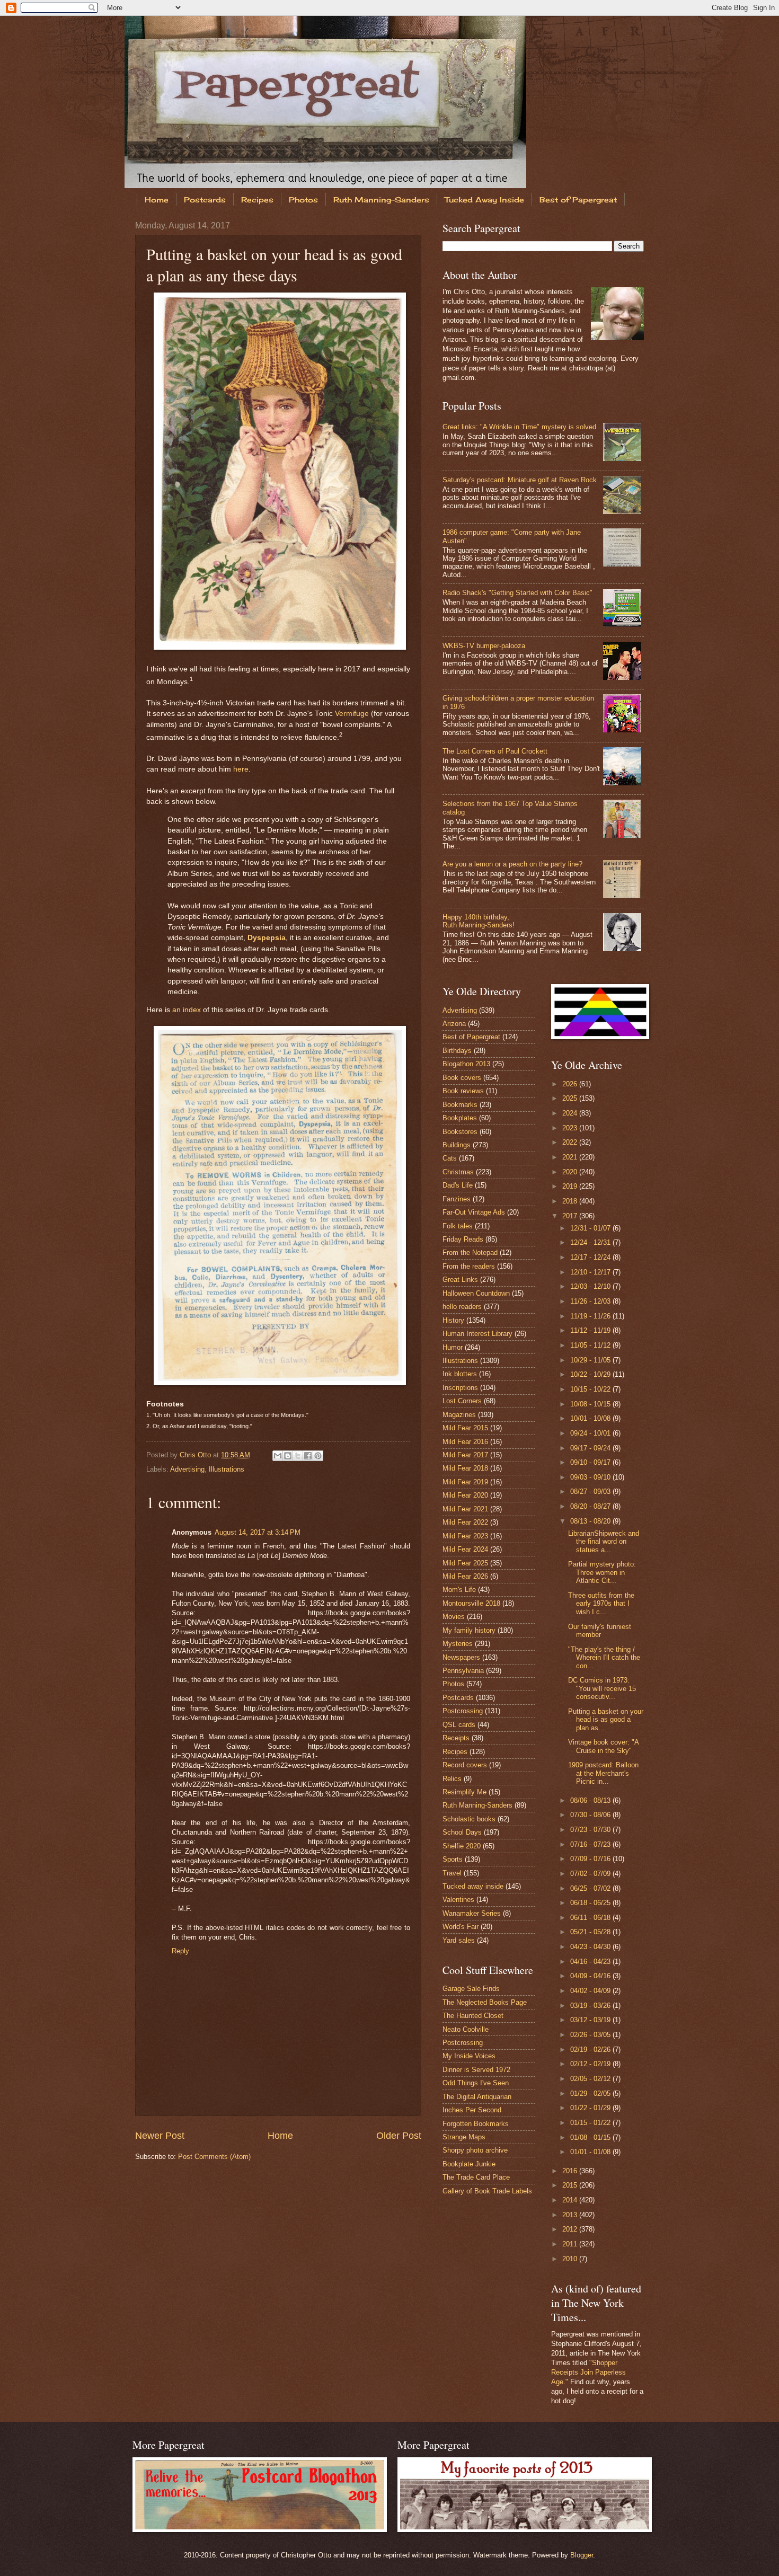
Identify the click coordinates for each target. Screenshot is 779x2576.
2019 (571, 1186)
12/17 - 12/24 (591, 1257)
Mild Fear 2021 (465, 1509)
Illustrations (227, 1469)
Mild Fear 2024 (465, 1549)
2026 (571, 1084)
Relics (452, 1779)
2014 (571, 2200)
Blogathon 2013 (466, 1064)
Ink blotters (460, 1374)
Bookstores (460, 1132)
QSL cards (459, 1725)
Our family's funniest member (600, 1631)
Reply (180, 1951)
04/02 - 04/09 (591, 1991)
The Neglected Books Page (485, 2002)
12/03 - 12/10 (591, 1286)
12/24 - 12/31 (591, 1242)
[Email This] (278, 1456)
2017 (571, 1216)
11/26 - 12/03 (591, 1301)
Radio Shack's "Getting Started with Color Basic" (517, 593)
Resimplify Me (464, 1792)
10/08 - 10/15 (591, 1404)
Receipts (456, 1738)
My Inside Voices (469, 2056)
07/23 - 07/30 (591, 1830)
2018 (571, 1201)
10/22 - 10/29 (591, 1374)
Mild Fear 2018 (465, 1468)
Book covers (462, 1078)
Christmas (458, 1172)
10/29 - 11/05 (591, 1360)
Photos (303, 200)
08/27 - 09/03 (591, 1491)
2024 (571, 1113)
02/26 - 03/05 (591, 2035)
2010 (571, 2259)
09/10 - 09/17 (591, 1462)
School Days (462, 1832)
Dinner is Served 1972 (476, 2070)
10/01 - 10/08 (591, 1418)
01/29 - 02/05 (591, 2093)
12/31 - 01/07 (591, 1228)
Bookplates (460, 1118)
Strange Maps (464, 2137)
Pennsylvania (463, 1671)
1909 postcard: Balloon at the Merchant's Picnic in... (603, 1773)
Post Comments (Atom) (214, 2157)
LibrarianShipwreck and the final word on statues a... (604, 1542)
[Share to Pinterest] (318, 1456)
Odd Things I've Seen (476, 2083)
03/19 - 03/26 (591, 2006)
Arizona (454, 1024)
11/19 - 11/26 (591, 1316)
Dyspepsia (267, 938)
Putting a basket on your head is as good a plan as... (606, 1720)
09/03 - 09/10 (591, 1477)
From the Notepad (470, 1252)
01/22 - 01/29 (591, 2108)
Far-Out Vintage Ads (474, 1212)
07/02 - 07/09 (591, 1874)
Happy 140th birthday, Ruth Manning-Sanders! (479, 921)
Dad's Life (458, 1185)
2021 (571, 1157)
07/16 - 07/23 (591, 1844)
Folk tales (458, 1226)
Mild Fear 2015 (465, 1428)
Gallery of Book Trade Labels (487, 2191)
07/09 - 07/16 (591, 1859)
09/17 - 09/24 (591, 1448)
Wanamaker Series (472, 1913)
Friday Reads (463, 1239)
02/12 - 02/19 (591, 2064)
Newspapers (461, 1657)
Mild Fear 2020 (465, 1495)
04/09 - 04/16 (591, 1976)
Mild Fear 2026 (465, 1576)
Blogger (582, 2555)
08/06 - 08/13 (591, 1800)
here (241, 769)
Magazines (459, 1415)
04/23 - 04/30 (591, 1947)
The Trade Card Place (476, 2177)
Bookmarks (460, 1105)
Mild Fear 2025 (465, 1563)
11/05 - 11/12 (591, 1345)
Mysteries (458, 1644)
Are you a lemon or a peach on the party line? (512, 864)
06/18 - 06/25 (591, 1903)
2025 (571, 1098)
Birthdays (457, 1051)
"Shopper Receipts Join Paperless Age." (588, 2372)
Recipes (257, 200)
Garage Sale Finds (471, 1989)
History (453, 1320)
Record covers (465, 1765)
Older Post (399, 2136)
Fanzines (457, 1199)
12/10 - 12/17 (591, 1272)
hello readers (462, 1307)
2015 (571, 2185)
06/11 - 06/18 (591, 1918)
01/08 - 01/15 (591, 2137)
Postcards (205, 200)
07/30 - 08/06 (591, 1815)
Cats (450, 1158)
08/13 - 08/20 (591, 1521)
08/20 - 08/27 (591, 1506)
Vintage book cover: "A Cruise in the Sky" (603, 1746)
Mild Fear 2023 (465, 1536)
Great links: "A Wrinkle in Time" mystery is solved (519, 427)
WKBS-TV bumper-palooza (484, 646)
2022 (571, 1142)
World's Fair (461, 1927)
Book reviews (463, 1091)
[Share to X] (298, 1456)
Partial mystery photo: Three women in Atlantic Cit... (602, 1572)
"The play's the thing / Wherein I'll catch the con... (604, 1658)
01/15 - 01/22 (591, 2123)
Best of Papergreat (578, 200)
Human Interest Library (477, 1334)
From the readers (469, 1266)
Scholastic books (469, 1819)
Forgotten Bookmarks (476, 2124)
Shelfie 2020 (462, 1846)
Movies (454, 1617)
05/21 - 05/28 (591, 1932)
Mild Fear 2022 (465, 1522)
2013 (571, 2215)
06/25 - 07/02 (591, 1888)
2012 (571, 2229)
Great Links (460, 1280)
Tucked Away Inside (484, 200)
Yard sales (459, 1940)
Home (157, 200)
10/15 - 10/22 (591, 1389)
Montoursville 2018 (471, 1603)
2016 (571, 2171)
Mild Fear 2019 (465, 1482)
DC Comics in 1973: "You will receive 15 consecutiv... (602, 1688)
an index (187, 1010)
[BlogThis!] (288, 1456)
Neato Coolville (466, 2029)
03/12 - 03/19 (591, 2020)
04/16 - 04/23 (591, 1962)
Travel (452, 1873)
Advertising (187, 1469)
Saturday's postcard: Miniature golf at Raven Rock (520, 480)
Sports (453, 1859)
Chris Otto (196, 1455)
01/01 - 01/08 (591, 2152)
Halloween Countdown (476, 1293)
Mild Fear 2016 (465, 1442)
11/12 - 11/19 (591, 1330)
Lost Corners (462, 1401)
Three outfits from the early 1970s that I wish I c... (601, 1604)
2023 (571, 1128)
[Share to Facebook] (308, 1456)
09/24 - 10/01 (591, 1433)
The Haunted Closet (473, 2016)
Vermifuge (352, 714)
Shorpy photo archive (475, 2150)
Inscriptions (460, 1388)
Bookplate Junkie (469, 2164)
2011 (571, 2244)
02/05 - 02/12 (591, 2079)
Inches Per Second (472, 2110)
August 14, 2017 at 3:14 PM (258, 1532)
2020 (571, 1172)
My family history (469, 1630)
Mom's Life (459, 1590)
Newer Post (160, 2136)
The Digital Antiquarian (477, 2097)
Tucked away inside (473, 1886)
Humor (453, 1347)
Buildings (457, 1145)
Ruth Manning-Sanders (381, 200)
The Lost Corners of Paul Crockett (495, 751)
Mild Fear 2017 (465, 1455)
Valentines (458, 1900)
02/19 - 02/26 (591, 2050)
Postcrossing (463, 1711)
